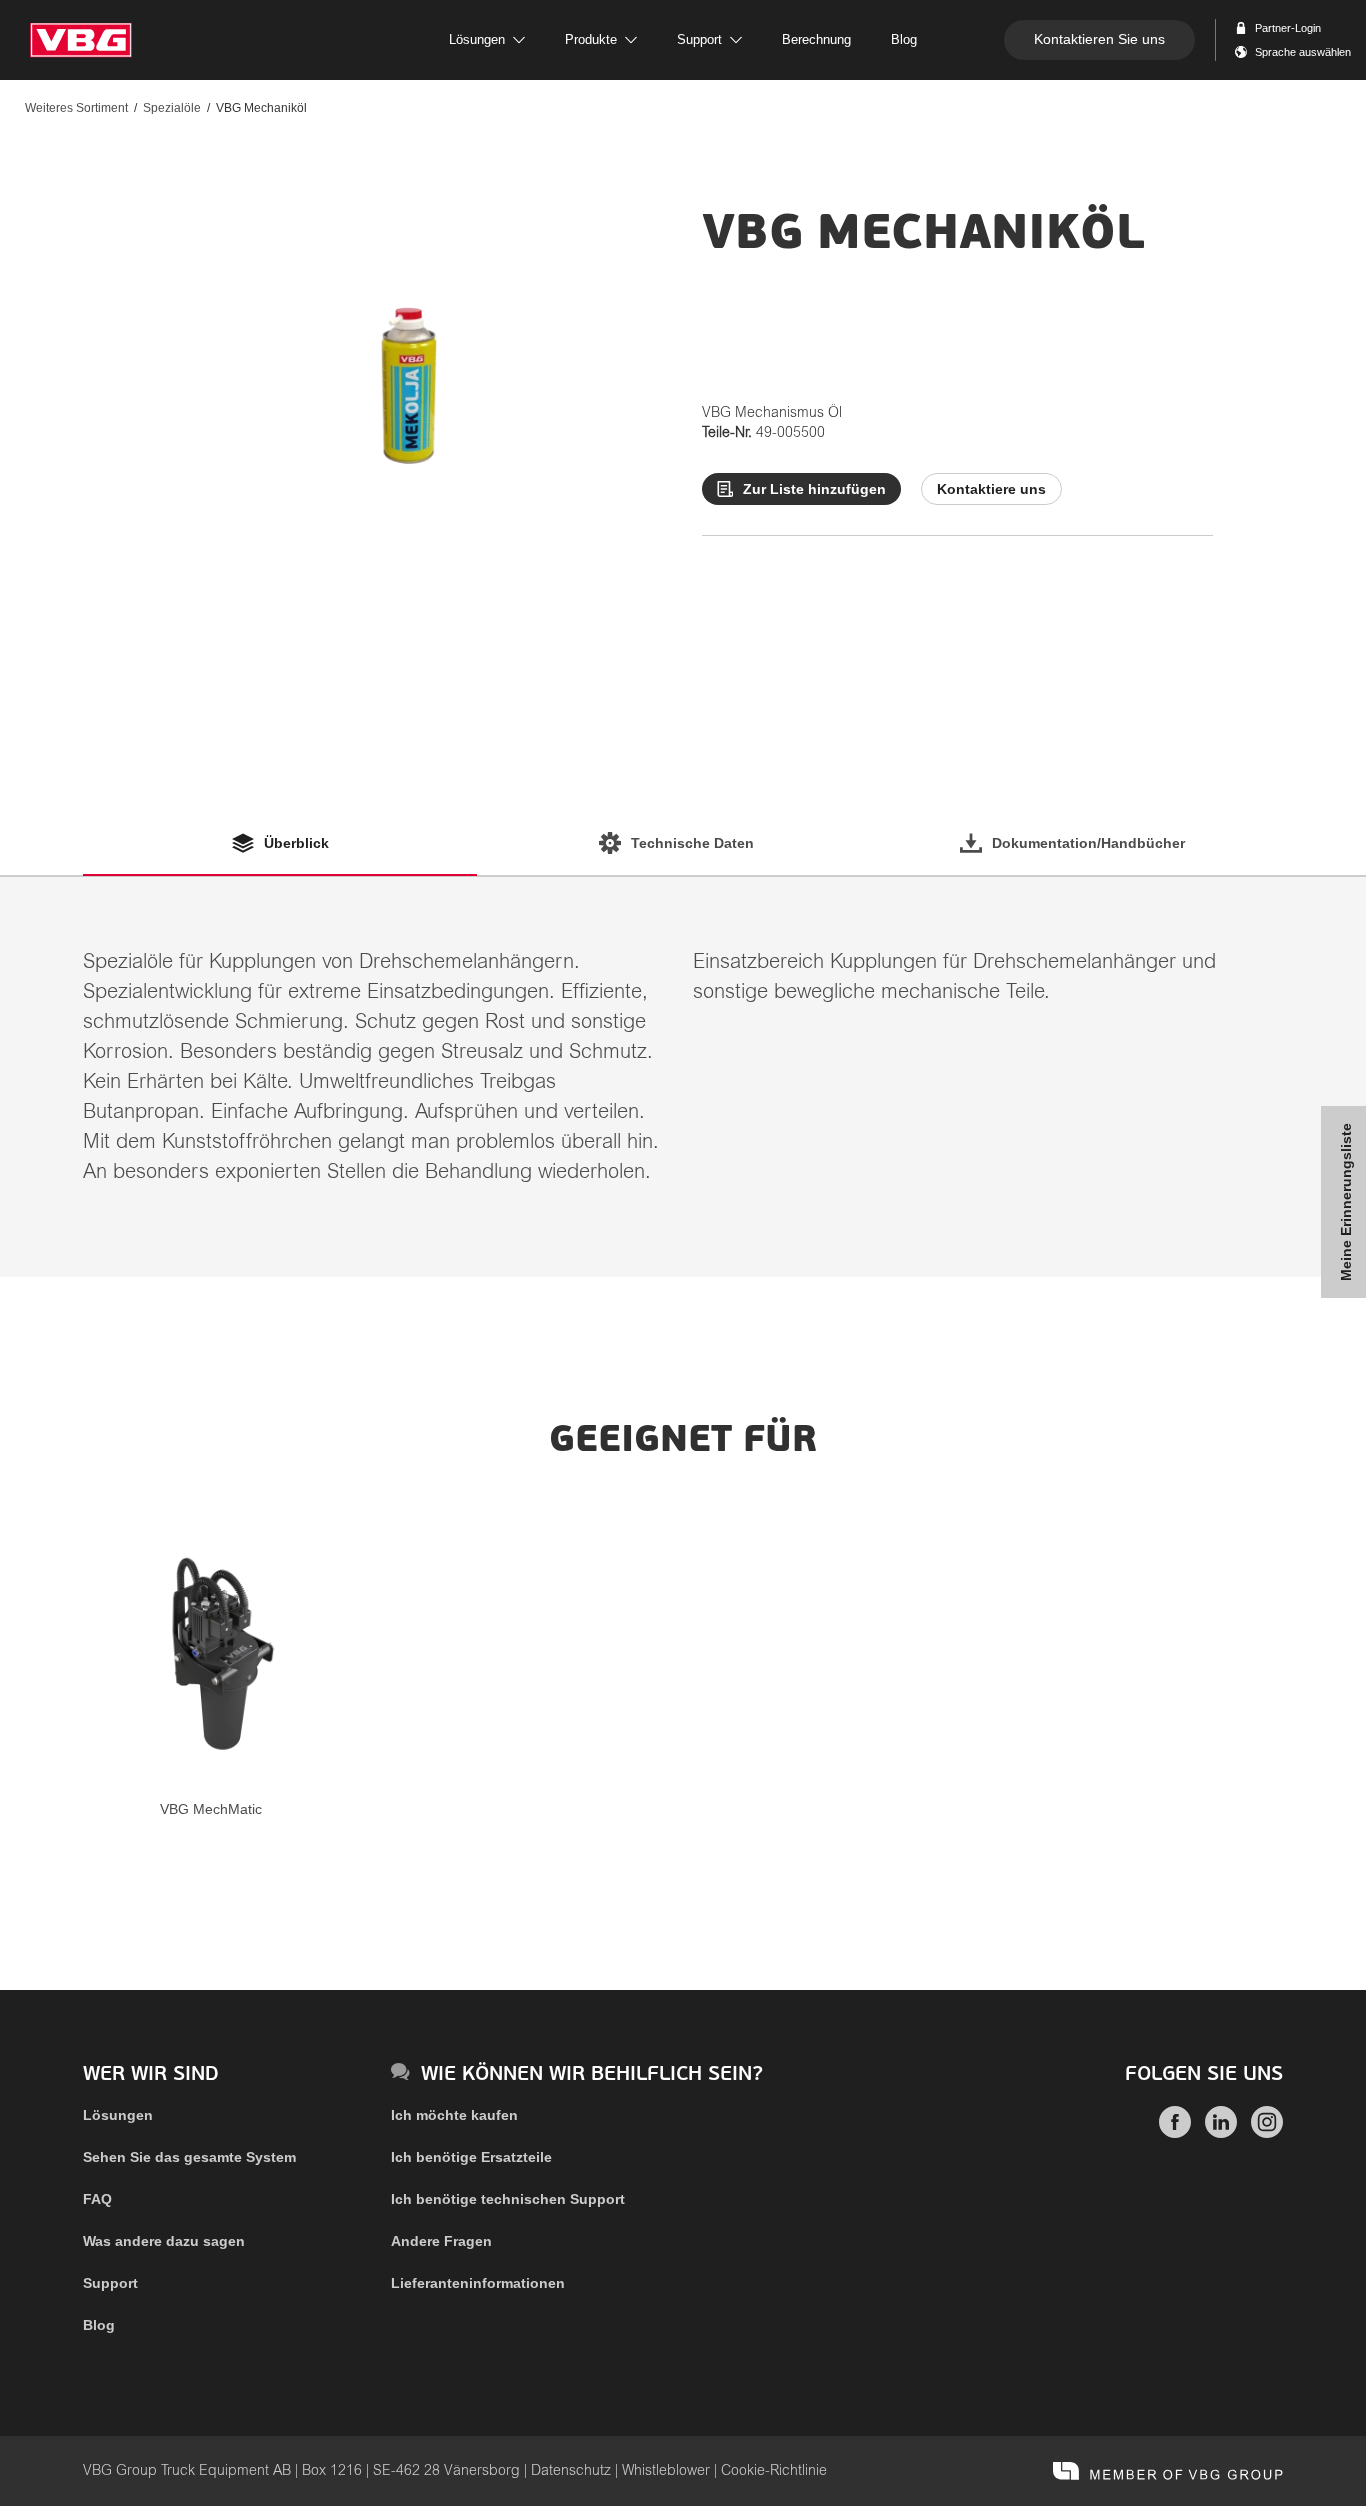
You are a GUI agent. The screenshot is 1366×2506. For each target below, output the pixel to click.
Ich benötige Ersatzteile (471, 2157)
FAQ (97, 2199)
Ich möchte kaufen (454, 2115)
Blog (99, 2325)
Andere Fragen (441, 2241)
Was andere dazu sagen (164, 2241)
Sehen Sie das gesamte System (189, 2157)
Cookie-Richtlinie (774, 2471)
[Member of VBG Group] (1168, 2471)
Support (110, 2283)
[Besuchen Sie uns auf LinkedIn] (1221, 2133)
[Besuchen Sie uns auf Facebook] (1175, 2133)
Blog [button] (904, 39)
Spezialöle (172, 108)
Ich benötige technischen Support (508, 2199)
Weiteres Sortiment (76, 108)
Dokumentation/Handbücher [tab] (1088, 843)
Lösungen (118, 2115)
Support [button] (699, 39)
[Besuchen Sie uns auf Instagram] (1267, 2133)
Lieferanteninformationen (478, 2283)
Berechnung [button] (816, 39)
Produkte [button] (591, 39)
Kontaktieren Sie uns (1099, 39)
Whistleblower (666, 2471)
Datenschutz (571, 2471)
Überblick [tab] (296, 843)
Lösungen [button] (477, 39)
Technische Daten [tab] (692, 843)
